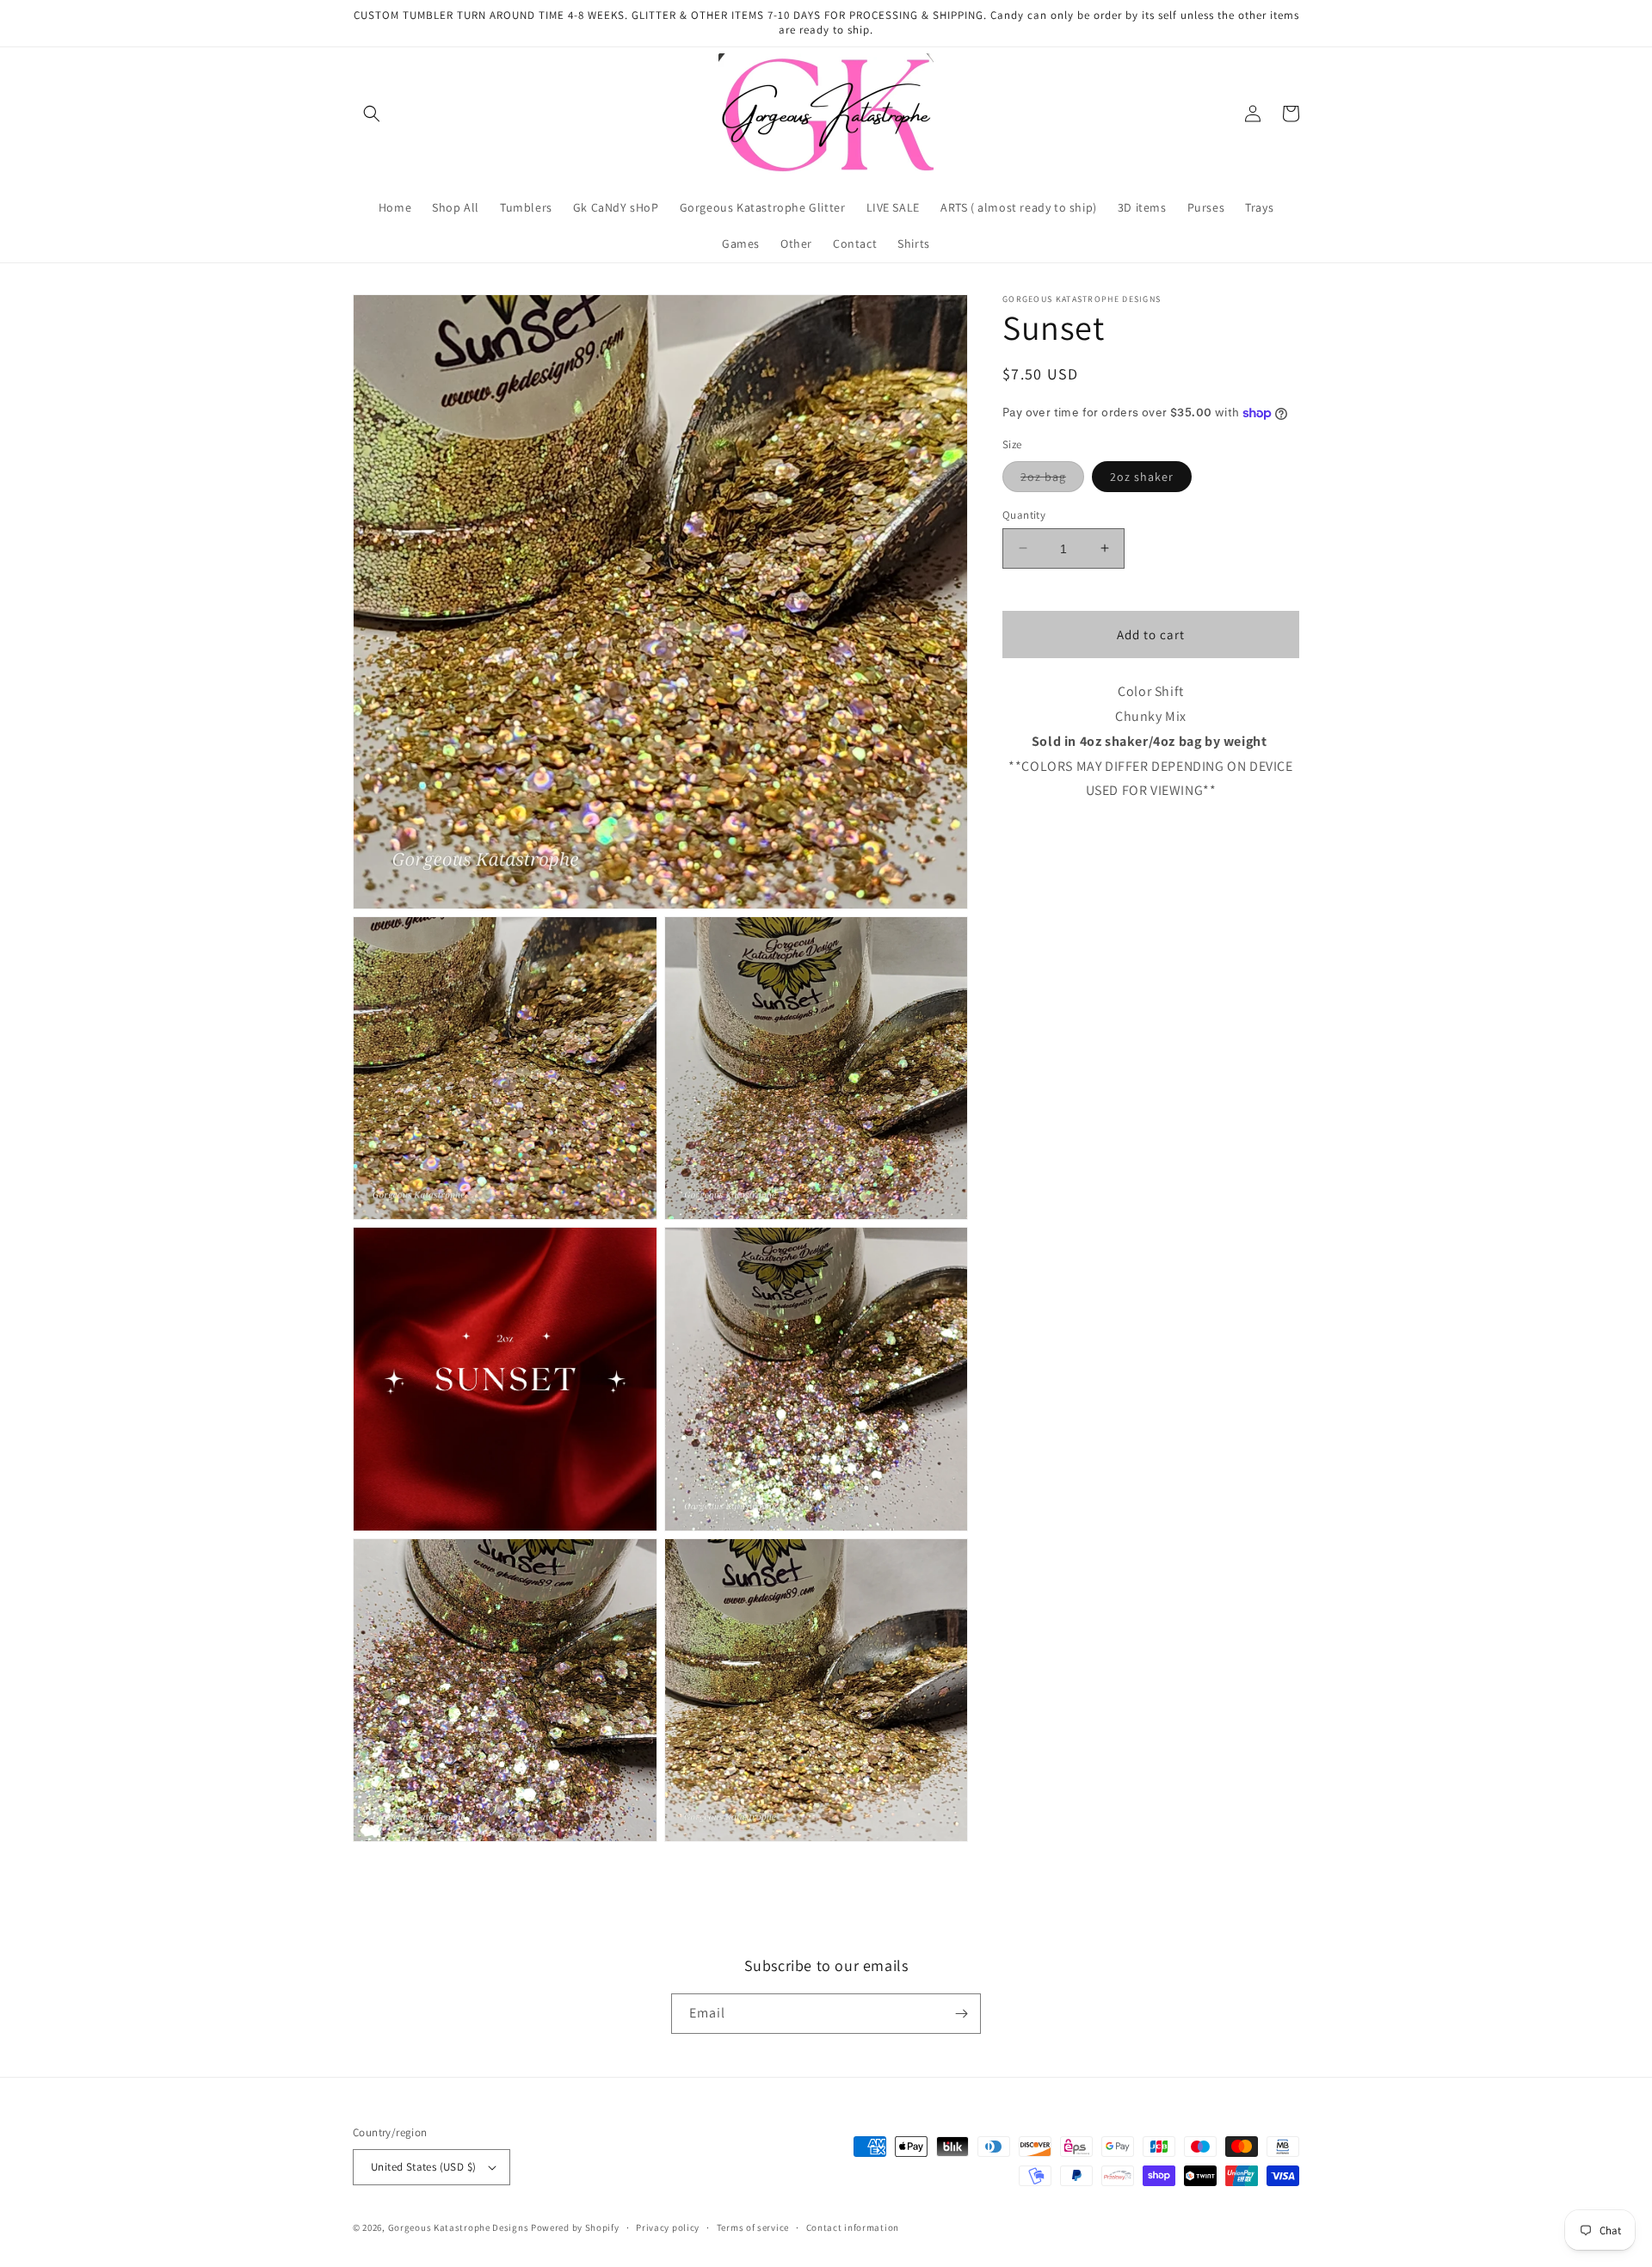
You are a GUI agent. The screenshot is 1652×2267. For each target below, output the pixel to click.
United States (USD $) (423, 2167)
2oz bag (1052, 479)
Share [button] (1038, 843)
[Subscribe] (961, 2014)
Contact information (853, 2227)
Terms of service (753, 2227)
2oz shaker (1142, 476)
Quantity (1024, 514)
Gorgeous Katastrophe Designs (459, 2227)
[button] (372, 114)
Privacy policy (668, 2227)
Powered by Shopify (575, 2227)
